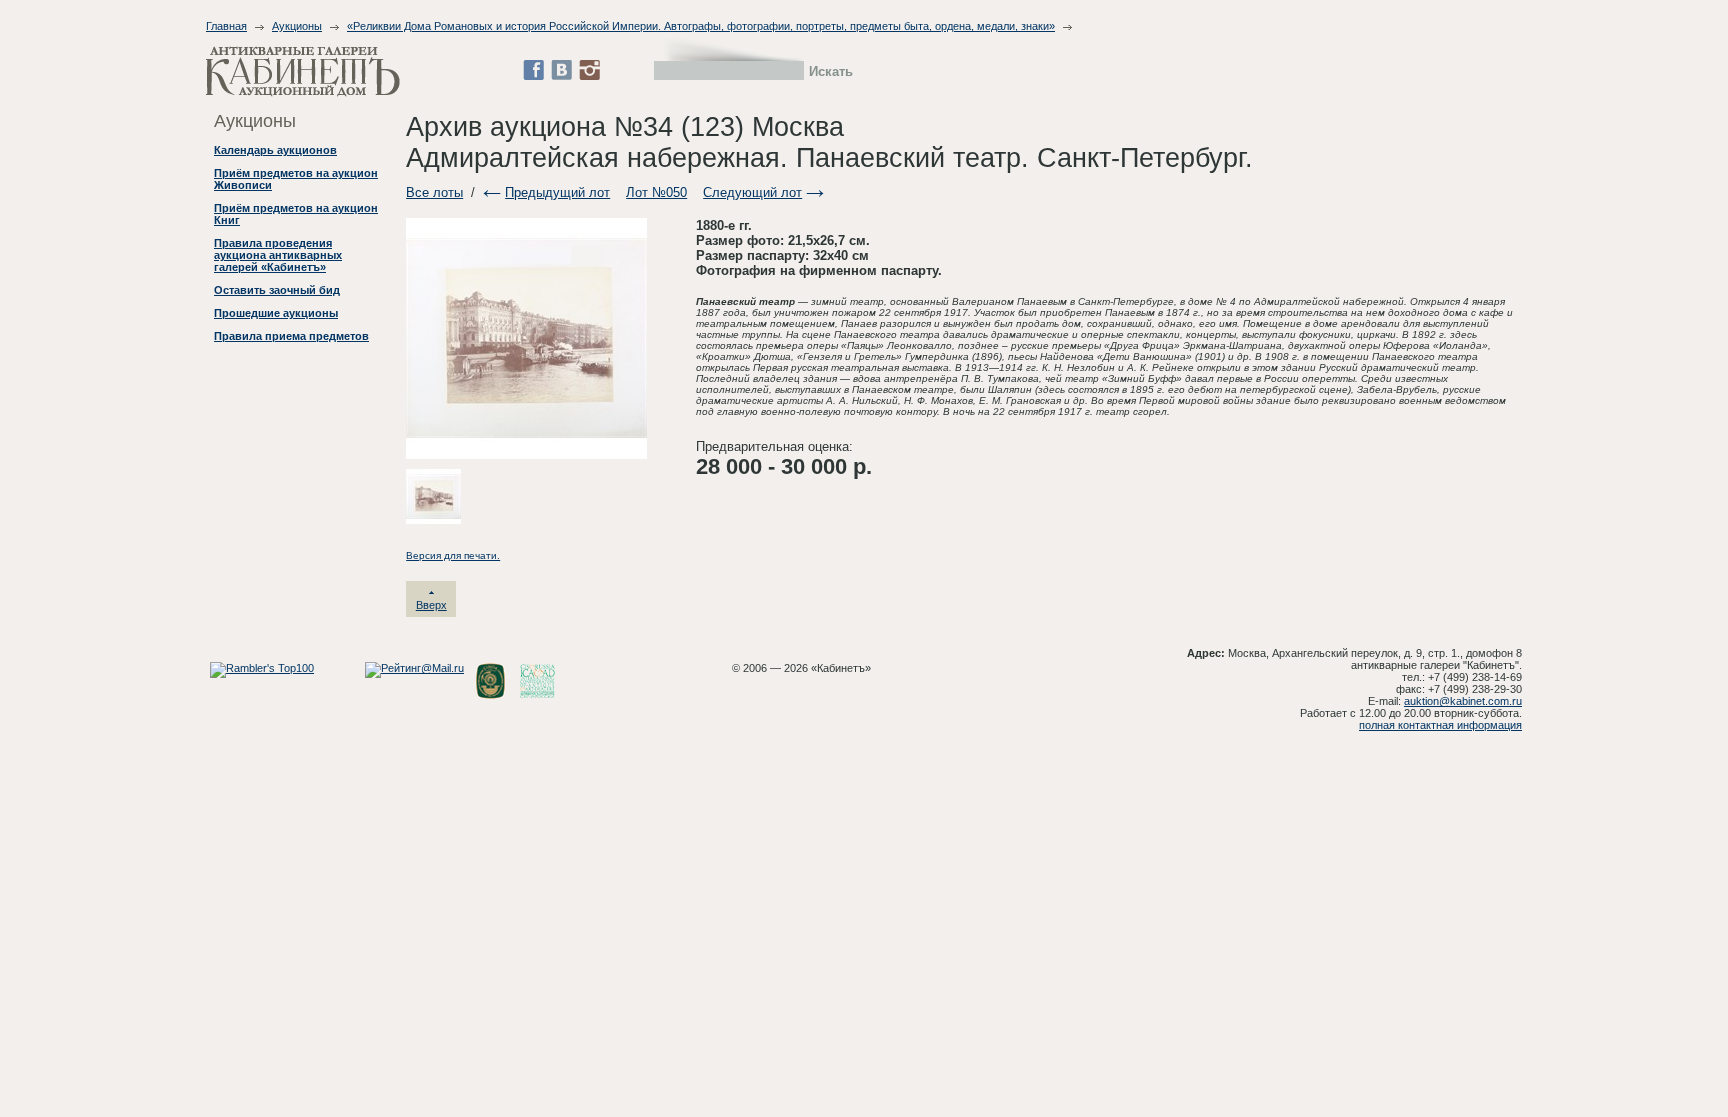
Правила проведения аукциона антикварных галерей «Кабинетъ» (278, 255)
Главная (226, 26)
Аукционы (297, 26)
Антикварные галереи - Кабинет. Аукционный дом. (303, 71)
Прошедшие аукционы (276, 313)
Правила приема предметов (291, 336)
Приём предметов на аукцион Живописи (296, 179)
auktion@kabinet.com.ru (1463, 701)
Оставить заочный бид (277, 290)
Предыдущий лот (557, 192)
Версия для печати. (453, 555)
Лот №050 (656, 192)
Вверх (431, 605)
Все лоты (434, 192)
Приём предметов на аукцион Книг (296, 214)
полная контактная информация (1440, 725)
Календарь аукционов (275, 150)
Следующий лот (752, 192)
